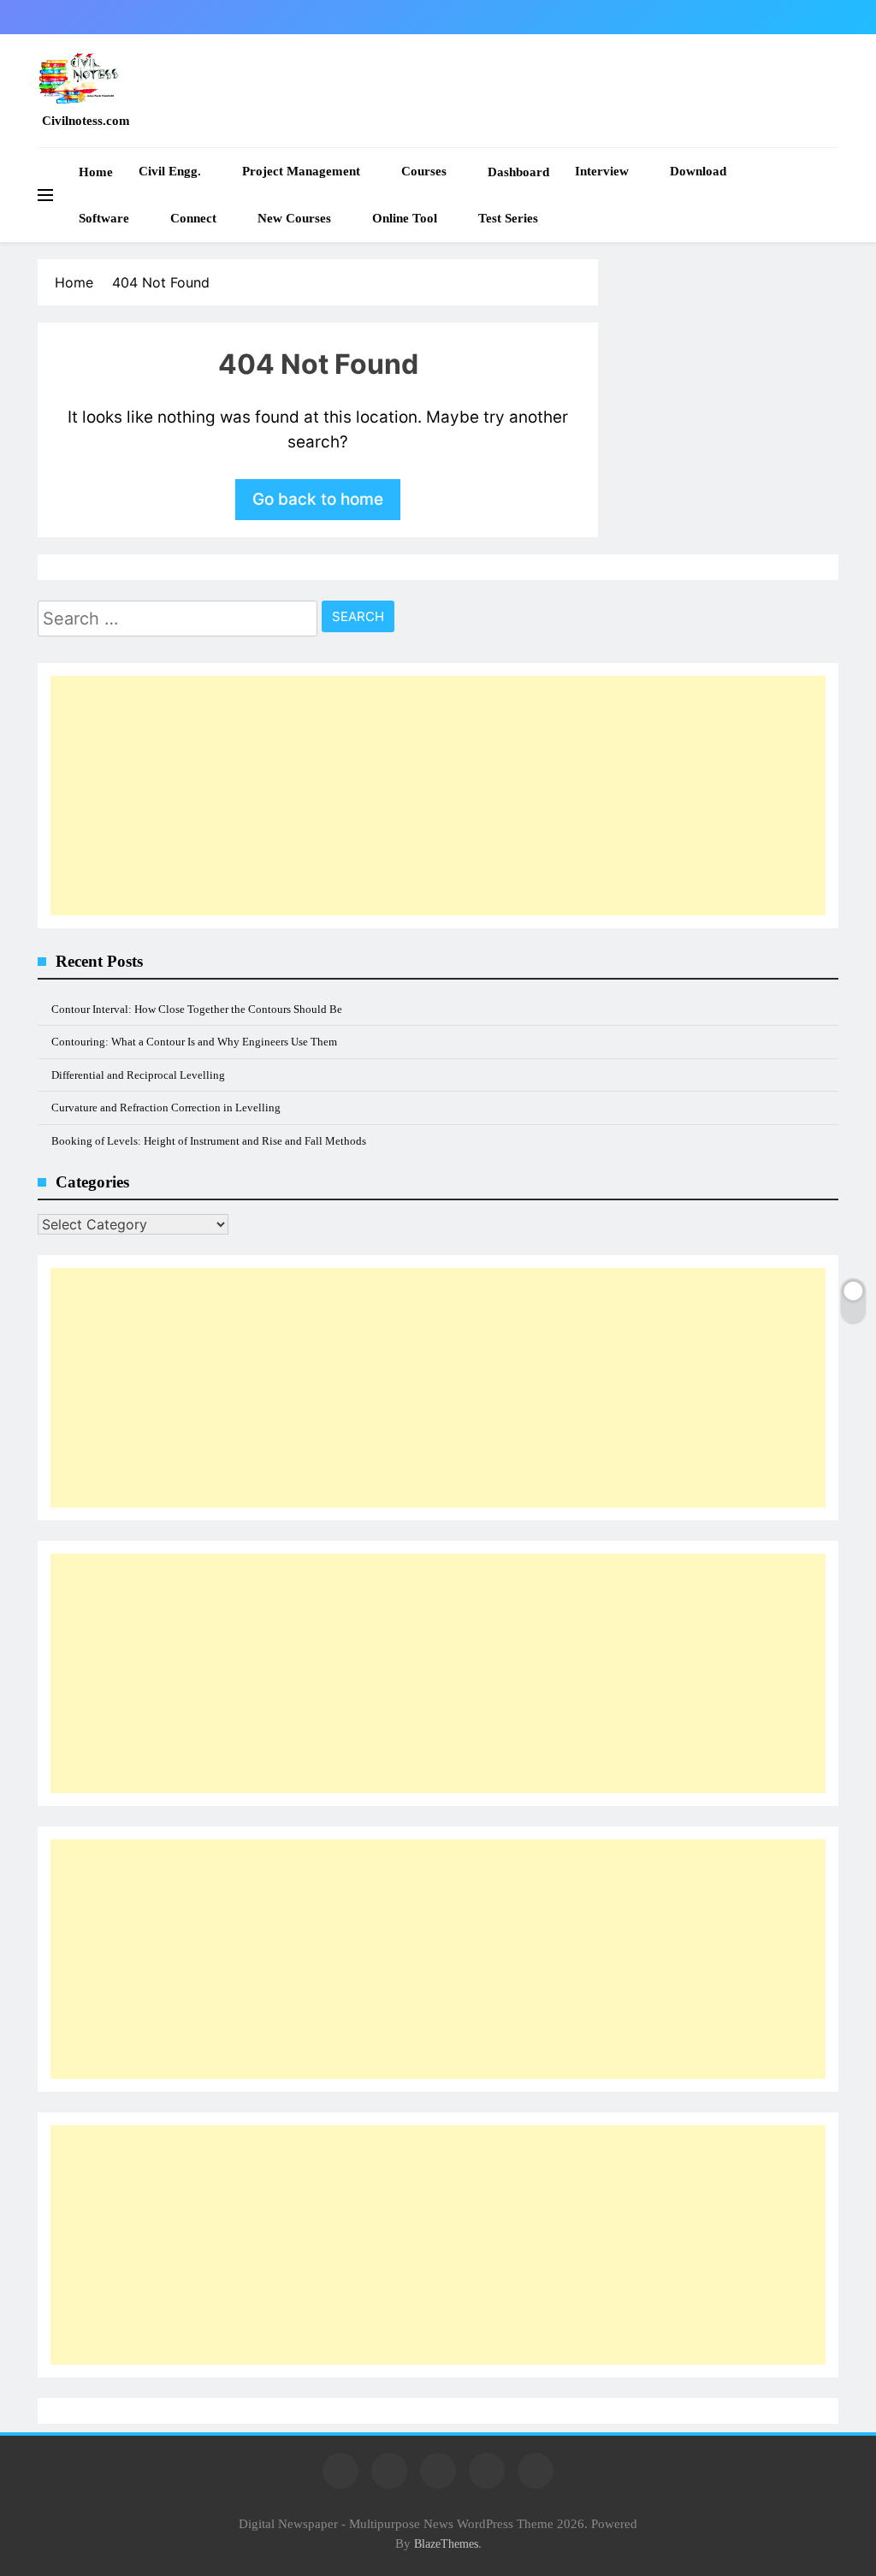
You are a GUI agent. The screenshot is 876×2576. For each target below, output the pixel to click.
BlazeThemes (446, 2543)
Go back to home (318, 499)
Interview (602, 171)
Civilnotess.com (86, 121)
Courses (424, 171)
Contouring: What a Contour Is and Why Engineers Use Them (194, 1042)
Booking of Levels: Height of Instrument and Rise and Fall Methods (209, 1141)
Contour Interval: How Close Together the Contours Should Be (197, 1009)
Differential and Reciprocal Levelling (138, 1075)
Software (104, 218)
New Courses (294, 218)
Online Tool (405, 218)
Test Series (508, 218)
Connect (193, 218)
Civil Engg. (170, 171)
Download (698, 171)
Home (96, 172)
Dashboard (518, 172)
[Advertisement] (438, 796)
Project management (301, 171)
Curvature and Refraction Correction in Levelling (166, 1107)
